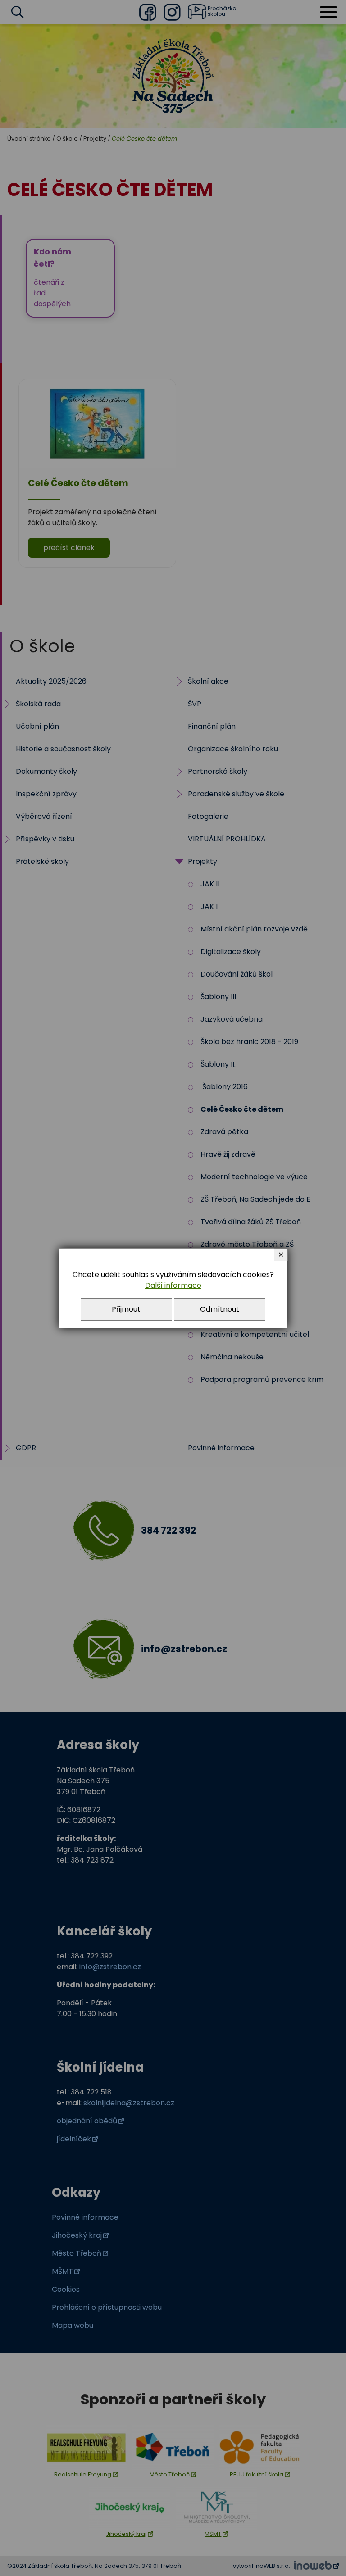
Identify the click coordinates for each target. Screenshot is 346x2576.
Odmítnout (220, 1309)
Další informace (173, 1285)
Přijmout (126, 1309)
